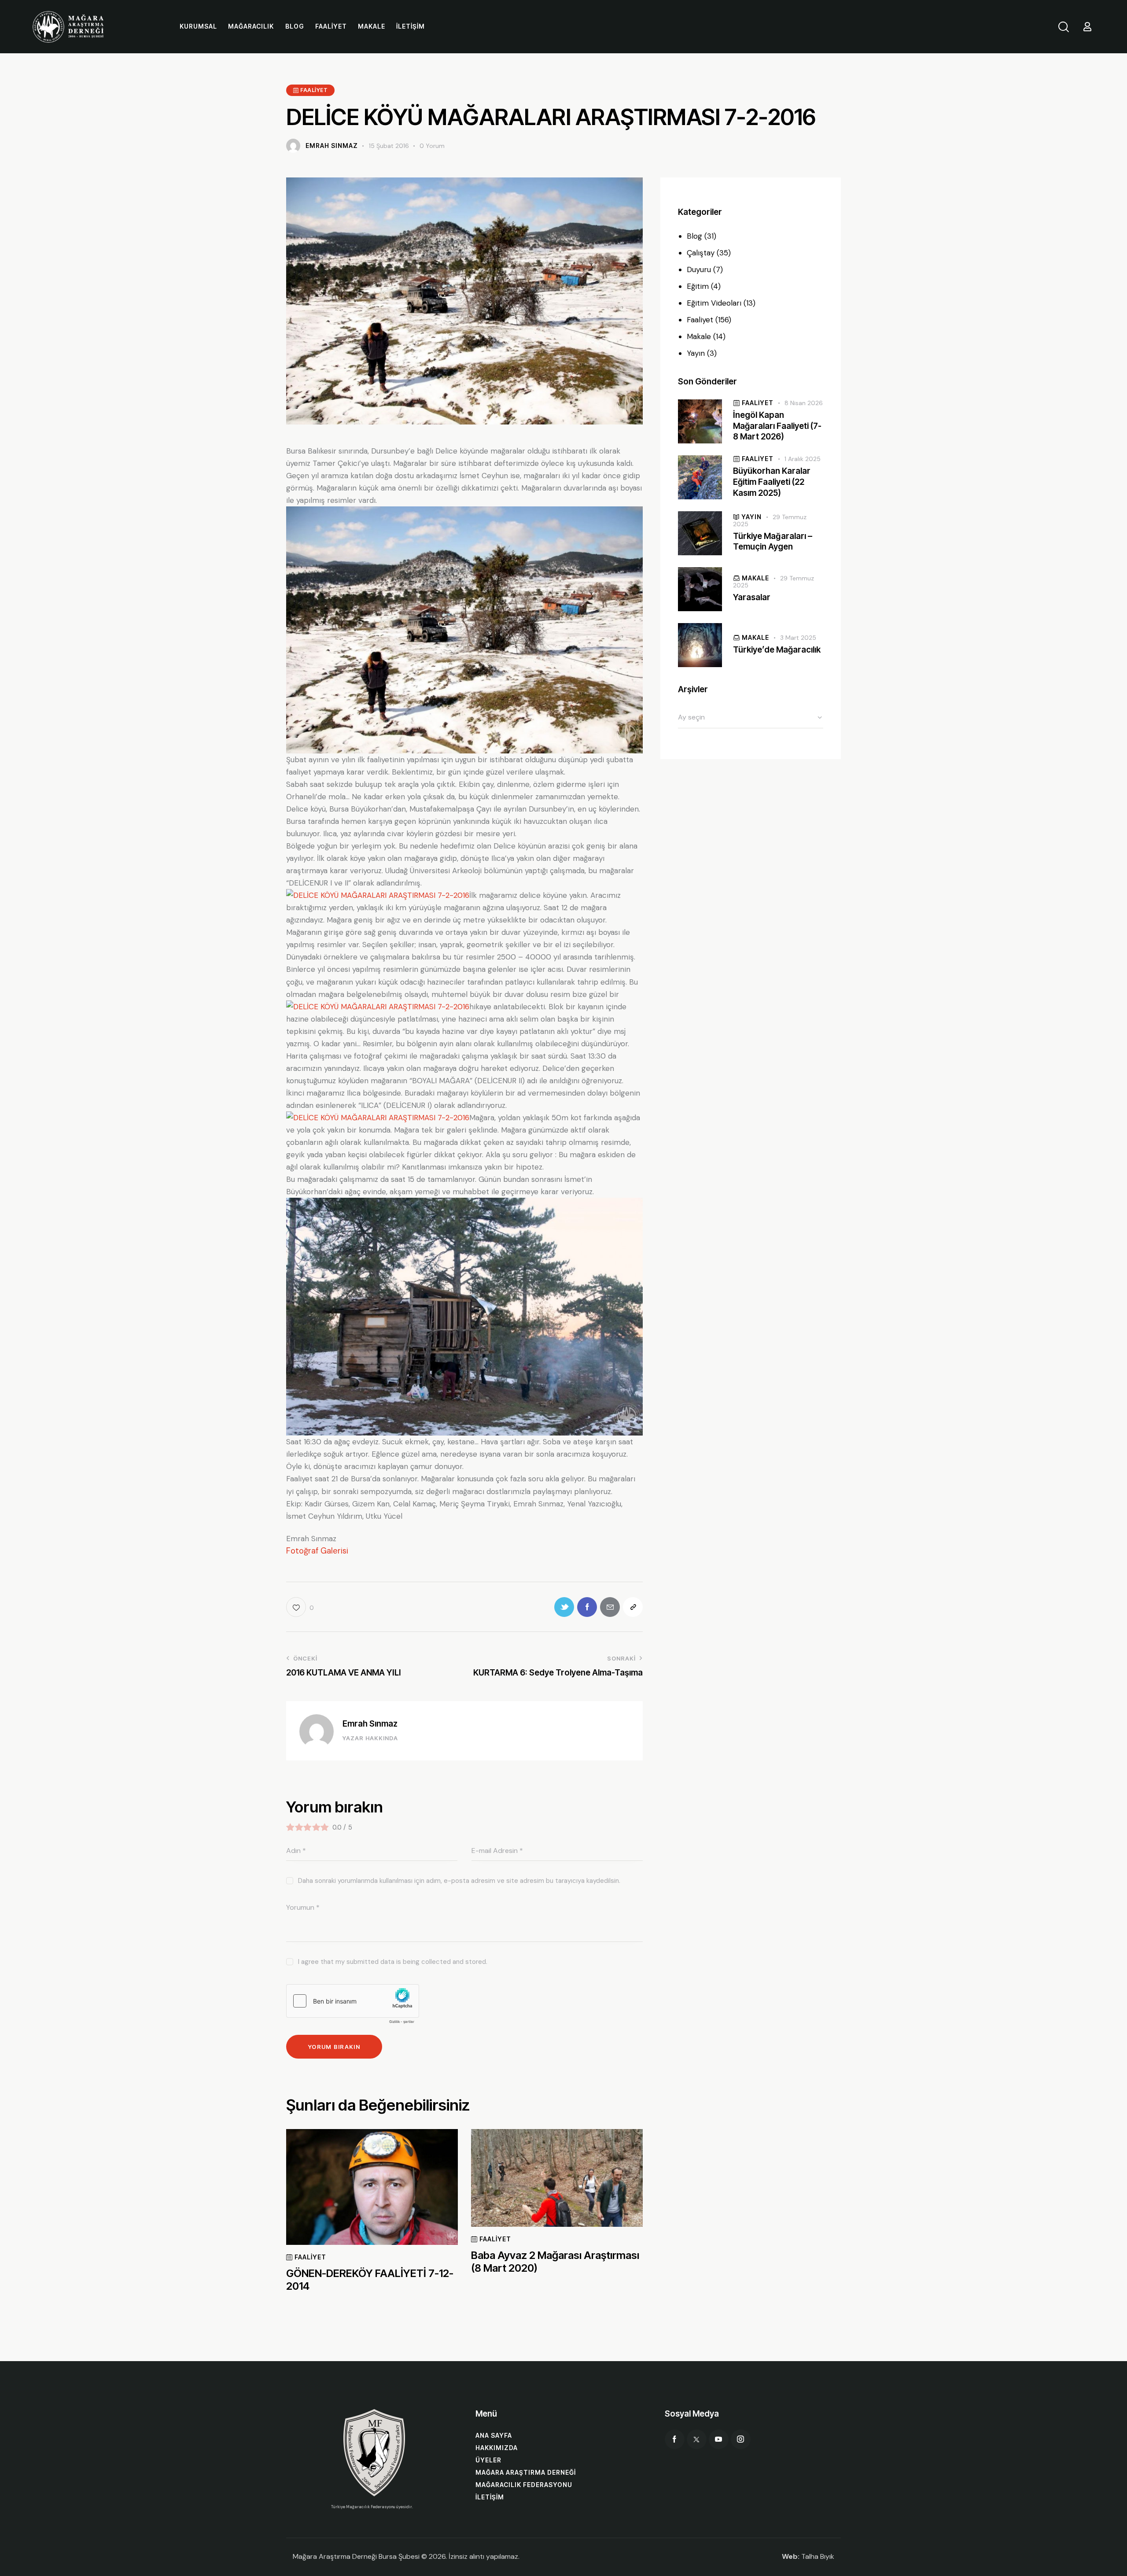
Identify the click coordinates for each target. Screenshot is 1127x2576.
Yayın (696, 353)
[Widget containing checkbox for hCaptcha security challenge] (353, 2006)
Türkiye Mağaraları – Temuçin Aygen (773, 542)
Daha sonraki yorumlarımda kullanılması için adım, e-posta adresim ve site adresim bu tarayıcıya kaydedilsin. (459, 1881)
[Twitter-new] (564, 1607)
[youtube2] (719, 2439)
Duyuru (699, 269)
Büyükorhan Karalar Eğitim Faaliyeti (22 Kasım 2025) (772, 482)
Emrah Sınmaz (370, 1724)
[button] (300, 1607)
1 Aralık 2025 (803, 459)
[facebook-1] (675, 2439)
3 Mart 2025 (798, 638)
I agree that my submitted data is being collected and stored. (393, 1962)
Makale (699, 336)
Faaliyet (700, 320)
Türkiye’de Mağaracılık (777, 650)
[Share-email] (610, 1607)
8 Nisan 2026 (804, 403)
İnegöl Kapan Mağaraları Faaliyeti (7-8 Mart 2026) (777, 426)
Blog (694, 236)
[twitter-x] (697, 2439)
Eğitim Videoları (714, 303)
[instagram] (741, 2439)
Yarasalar (752, 598)
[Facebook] (587, 1607)
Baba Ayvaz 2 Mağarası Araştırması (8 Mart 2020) (555, 2262)
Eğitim (698, 286)
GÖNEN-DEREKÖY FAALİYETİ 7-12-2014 (370, 2280)
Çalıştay (701, 253)
